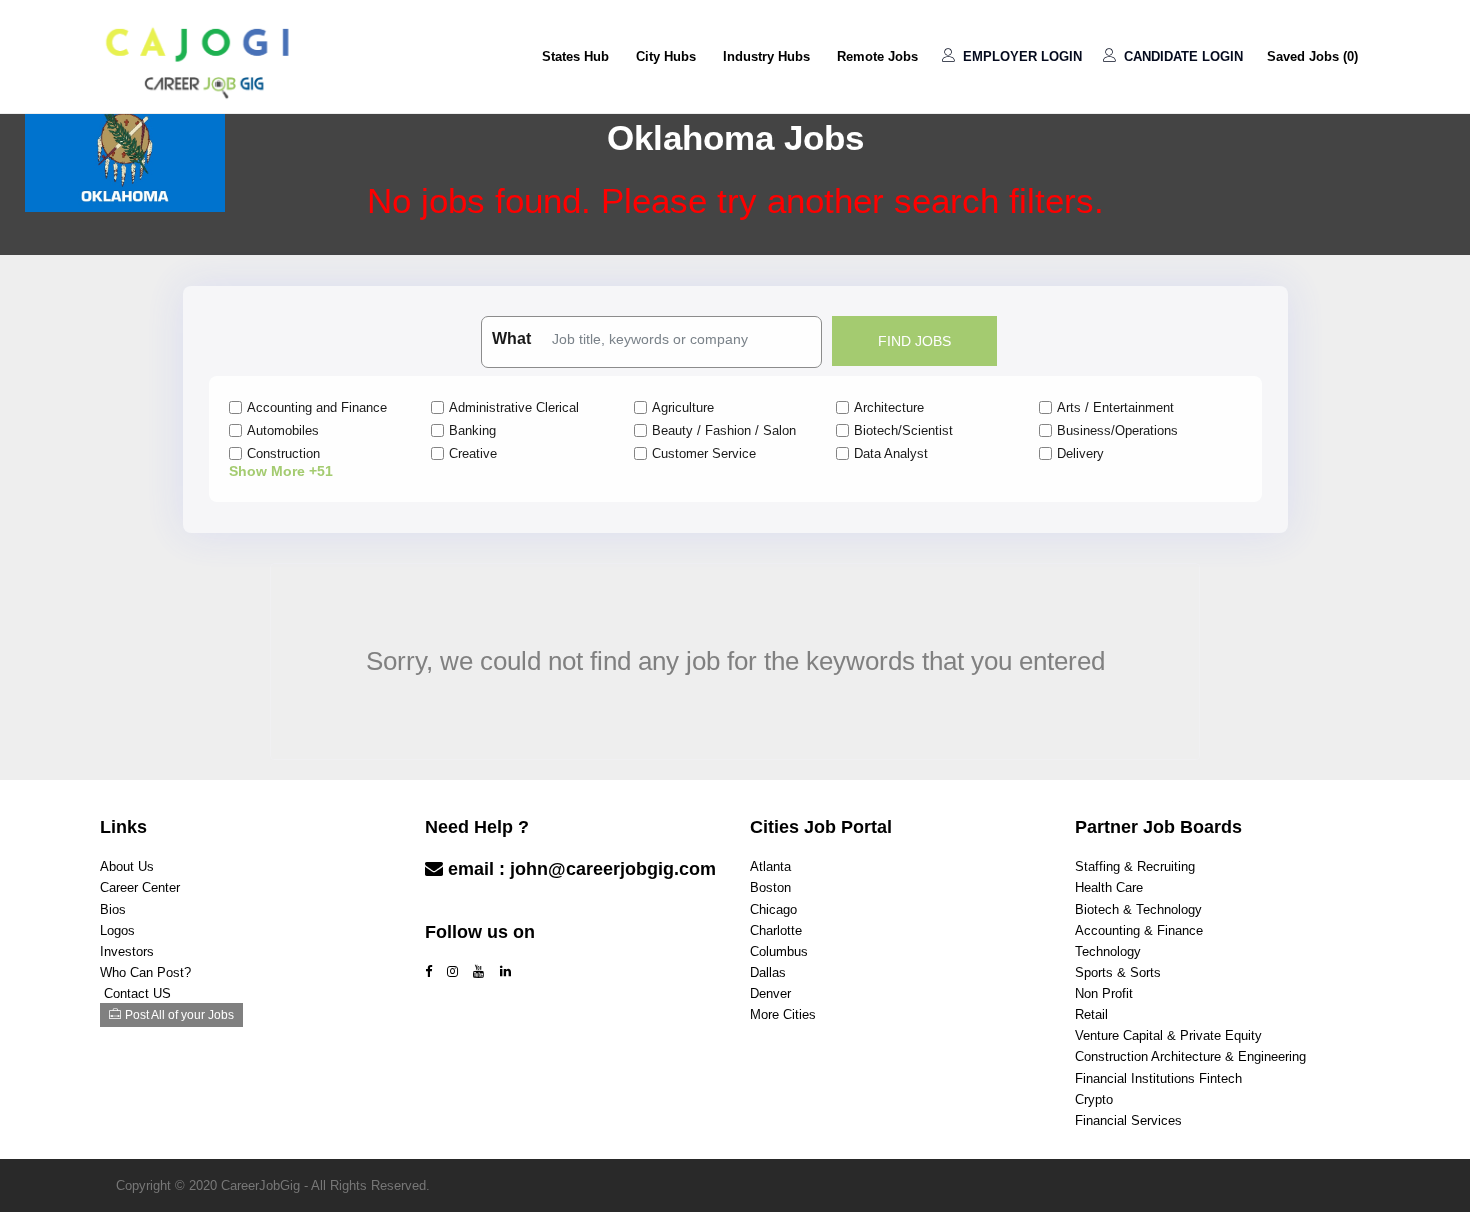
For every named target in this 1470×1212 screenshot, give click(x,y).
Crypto (1094, 1099)
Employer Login (1020, 56)
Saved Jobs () (1312, 56)
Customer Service (704, 453)
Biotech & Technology (1138, 909)
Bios (113, 909)
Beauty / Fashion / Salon (724, 430)
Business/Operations (1117, 430)
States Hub (575, 56)
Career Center (140, 887)
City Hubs (666, 56)
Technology (1108, 951)
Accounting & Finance (1139, 930)
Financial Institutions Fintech (1158, 1078)
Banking (472, 430)
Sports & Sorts (1118, 972)
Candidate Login (1181, 56)
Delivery (1080, 453)
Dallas (768, 972)
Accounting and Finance (317, 407)
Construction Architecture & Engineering (1190, 1056)
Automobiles (283, 430)
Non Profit (1104, 993)
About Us (127, 866)
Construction (283, 453)
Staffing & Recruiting (1135, 866)
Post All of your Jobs (179, 1015)
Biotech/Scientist (903, 430)
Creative (473, 453)
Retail (1091, 1014)
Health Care (1109, 887)
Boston (770, 887)
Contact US (137, 993)
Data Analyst (891, 453)
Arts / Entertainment (1115, 407)
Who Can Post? (145, 972)
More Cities (783, 1014)
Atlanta (770, 866)
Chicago (773, 909)
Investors (127, 951)
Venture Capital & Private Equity (1168, 1035)
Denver (770, 993)
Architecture (889, 407)
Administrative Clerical (514, 407)
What (511, 338)
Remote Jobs (877, 56)
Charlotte (776, 930)
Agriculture (683, 407)
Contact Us (474, 908)
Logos (117, 930)
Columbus (779, 951)
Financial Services (1128, 1120)
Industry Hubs (766, 56)
